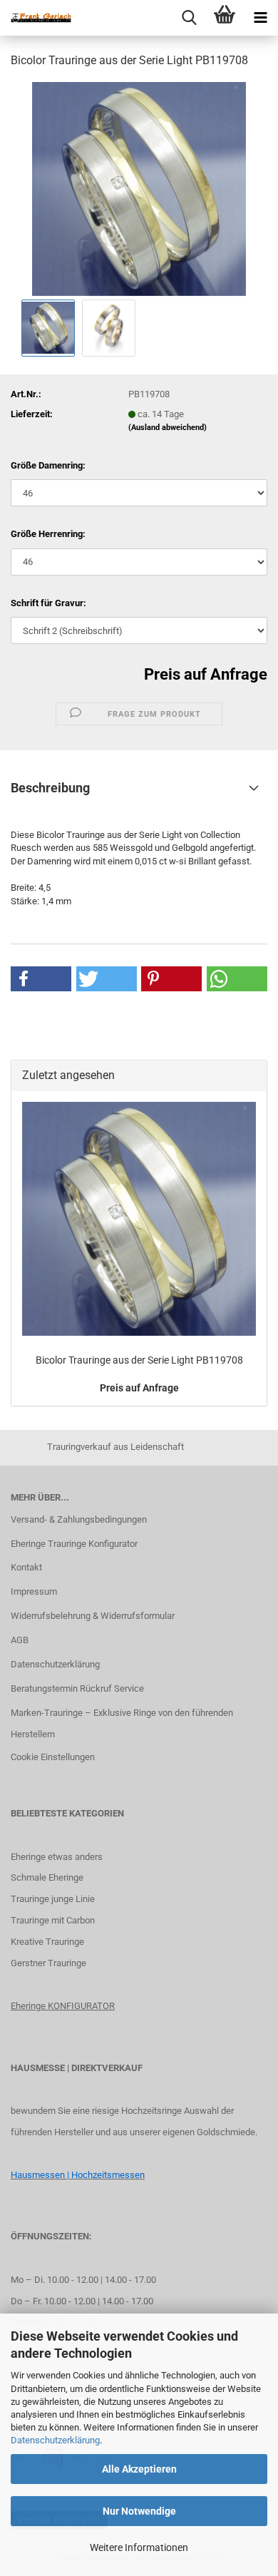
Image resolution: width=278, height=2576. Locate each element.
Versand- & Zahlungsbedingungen (79, 1519)
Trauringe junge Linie (53, 1899)
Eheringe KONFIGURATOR (63, 2006)
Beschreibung (50, 788)
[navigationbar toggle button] (260, 18)
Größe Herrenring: (48, 534)
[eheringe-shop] (36, 18)
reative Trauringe (50, 1942)
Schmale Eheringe (47, 1877)
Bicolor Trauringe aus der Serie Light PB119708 (139, 1360)
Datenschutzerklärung (55, 2440)
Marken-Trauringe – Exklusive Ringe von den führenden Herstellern (122, 1723)
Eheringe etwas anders (57, 1857)
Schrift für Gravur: (48, 603)
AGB (20, 1640)
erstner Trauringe (52, 1963)
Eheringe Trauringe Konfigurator (74, 1544)
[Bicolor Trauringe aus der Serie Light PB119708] (139, 188)
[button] (41, 979)
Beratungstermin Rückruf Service (77, 1688)
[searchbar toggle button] (189, 18)
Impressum (34, 1591)
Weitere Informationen (139, 2547)
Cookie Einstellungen (53, 1757)
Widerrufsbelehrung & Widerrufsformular (93, 1616)
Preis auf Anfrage (206, 674)
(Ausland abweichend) (168, 428)
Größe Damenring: (48, 465)
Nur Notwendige (139, 2511)
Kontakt (26, 1567)
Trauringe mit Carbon (53, 1920)
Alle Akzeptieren (139, 2469)
